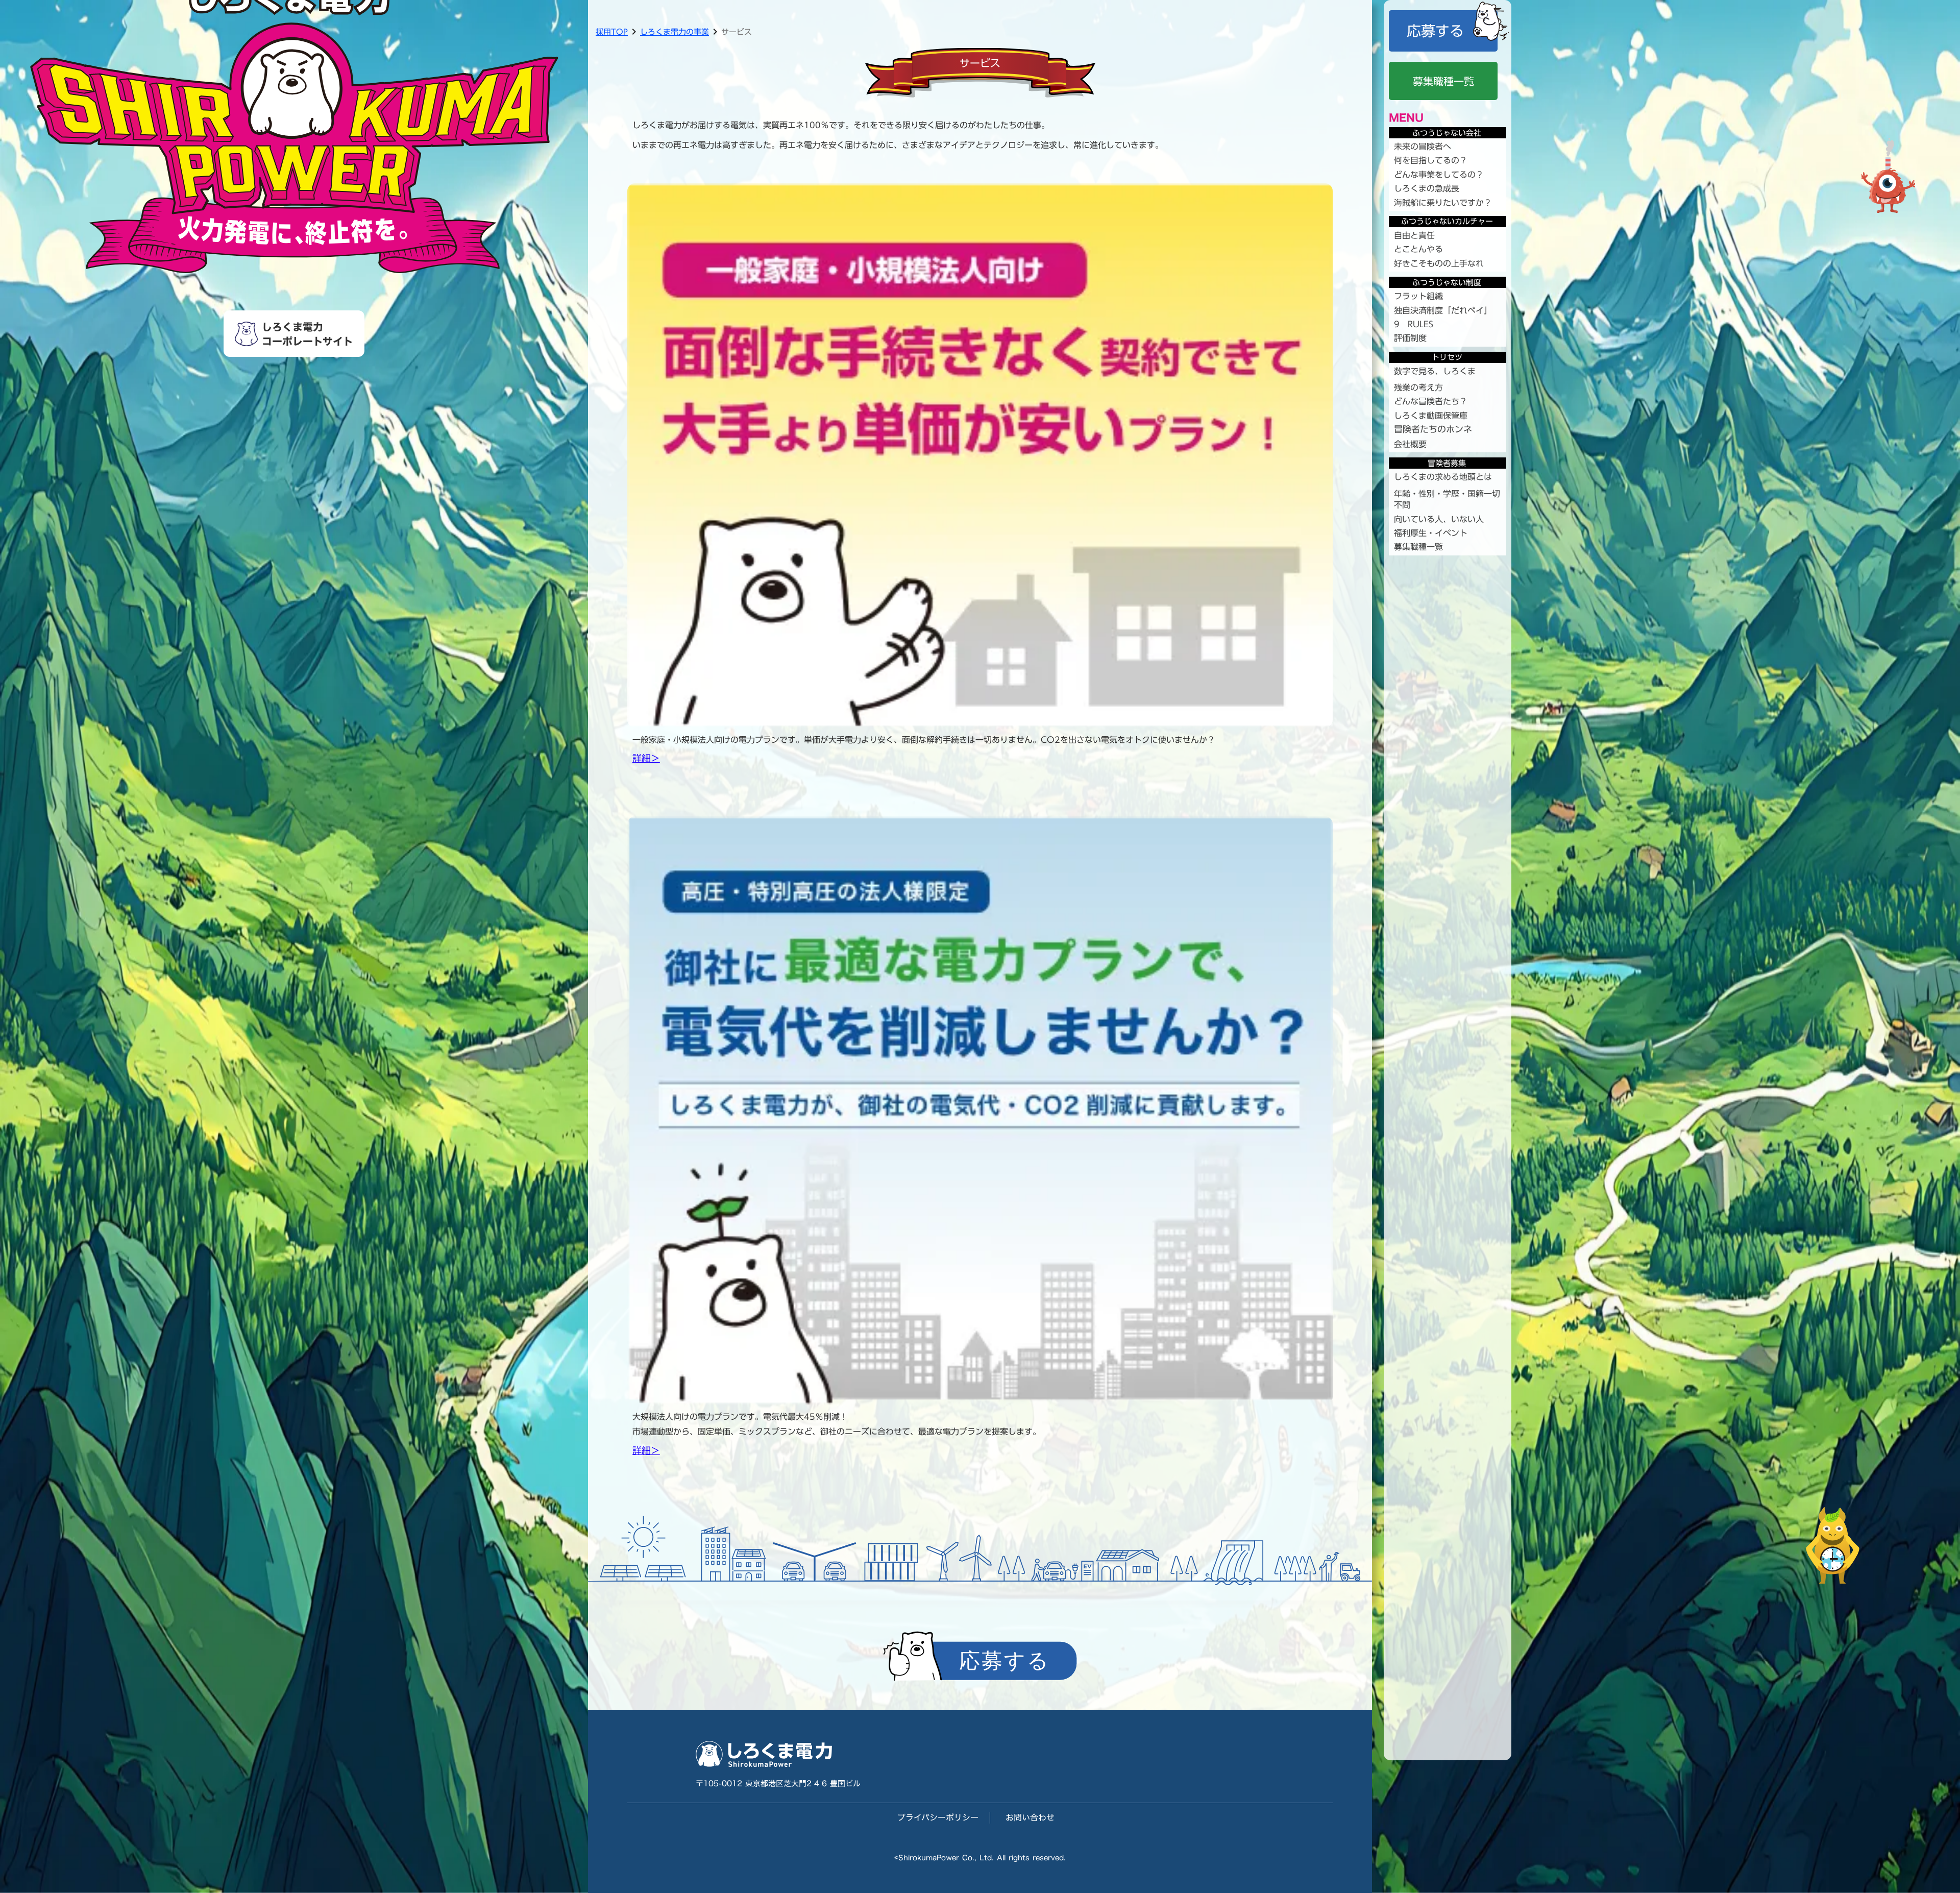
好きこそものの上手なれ (1439, 263)
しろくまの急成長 (1427, 188)
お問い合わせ (1030, 1817)
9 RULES (1414, 324)
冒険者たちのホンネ (1433, 430)
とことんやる (1418, 249)
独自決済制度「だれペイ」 (1443, 310)
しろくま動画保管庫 (1431, 416)
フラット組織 (1418, 296)
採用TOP (612, 32)
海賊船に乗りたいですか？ (1443, 203)
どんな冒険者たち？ (1431, 401)
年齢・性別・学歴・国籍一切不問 (1447, 500)
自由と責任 (1414, 235)
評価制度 (1410, 338)
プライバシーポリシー (938, 1817)
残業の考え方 (1418, 387)
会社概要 (1410, 444)
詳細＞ (646, 758)
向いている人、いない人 (1439, 519)
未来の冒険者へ (1423, 147)
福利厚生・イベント (1431, 533)
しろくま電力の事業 (675, 32)
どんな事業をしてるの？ (1439, 175)
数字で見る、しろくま (1435, 371)
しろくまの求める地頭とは (1443, 477)
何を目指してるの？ (1431, 160)
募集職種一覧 (1418, 547)
